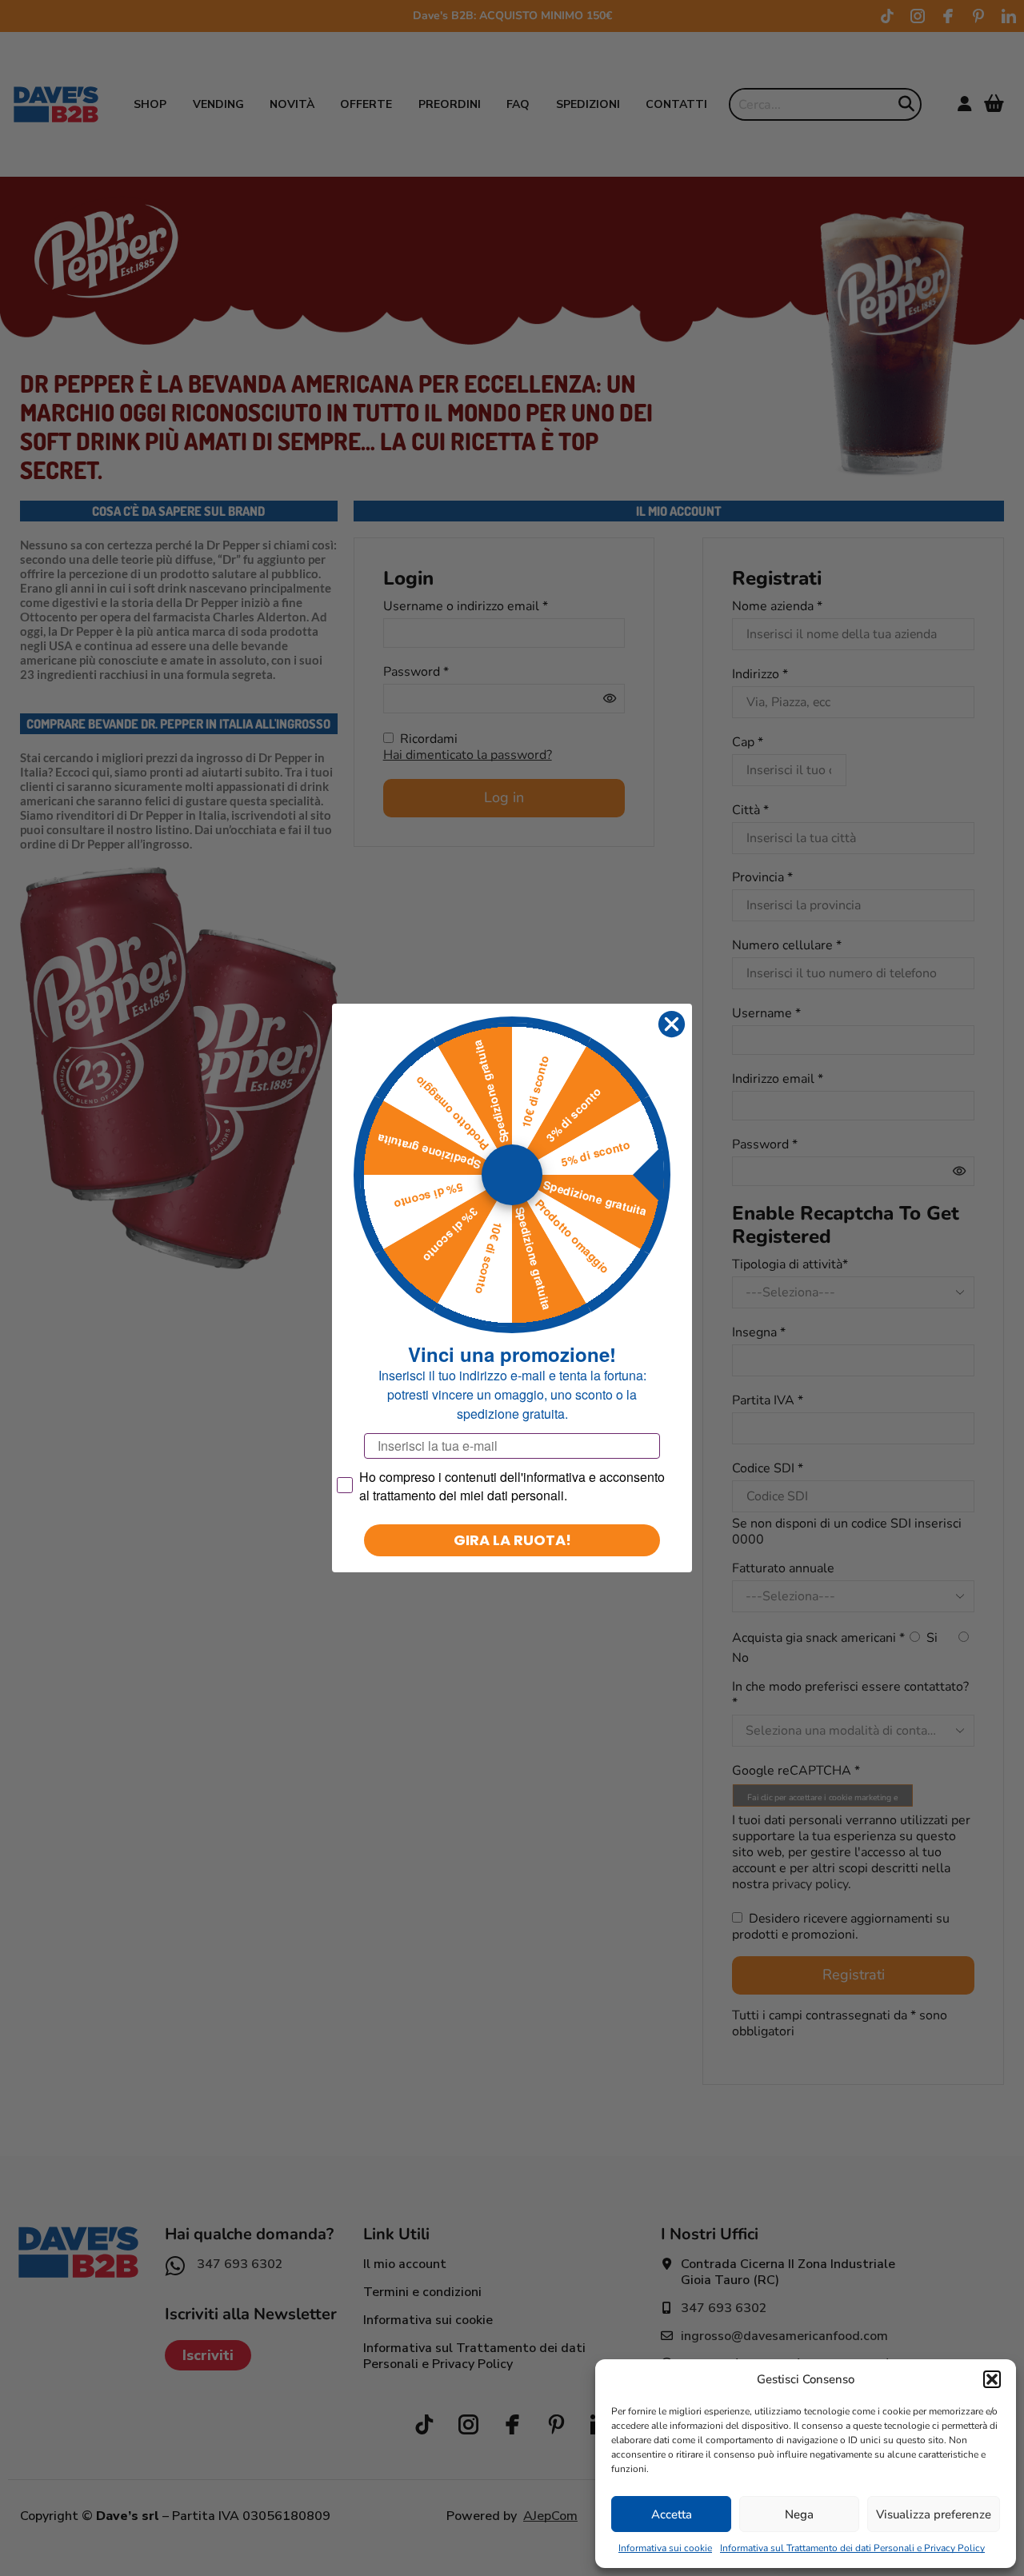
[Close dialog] (672, 1024)
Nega (799, 2514)
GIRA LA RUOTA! (512, 1540)
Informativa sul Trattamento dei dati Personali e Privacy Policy (852, 2548)
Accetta (672, 2514)
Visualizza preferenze (934, 2514)
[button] (992, 2379)
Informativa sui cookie (665, 2548)
